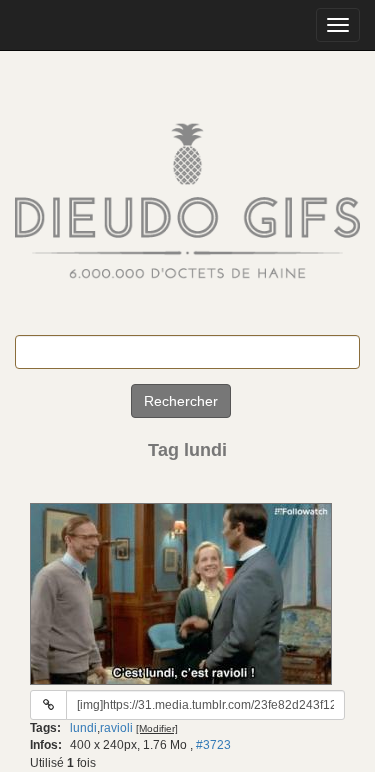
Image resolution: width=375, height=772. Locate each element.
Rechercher (181, 401)
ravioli (116, 728)
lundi (83, 728)
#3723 (213, 745)
